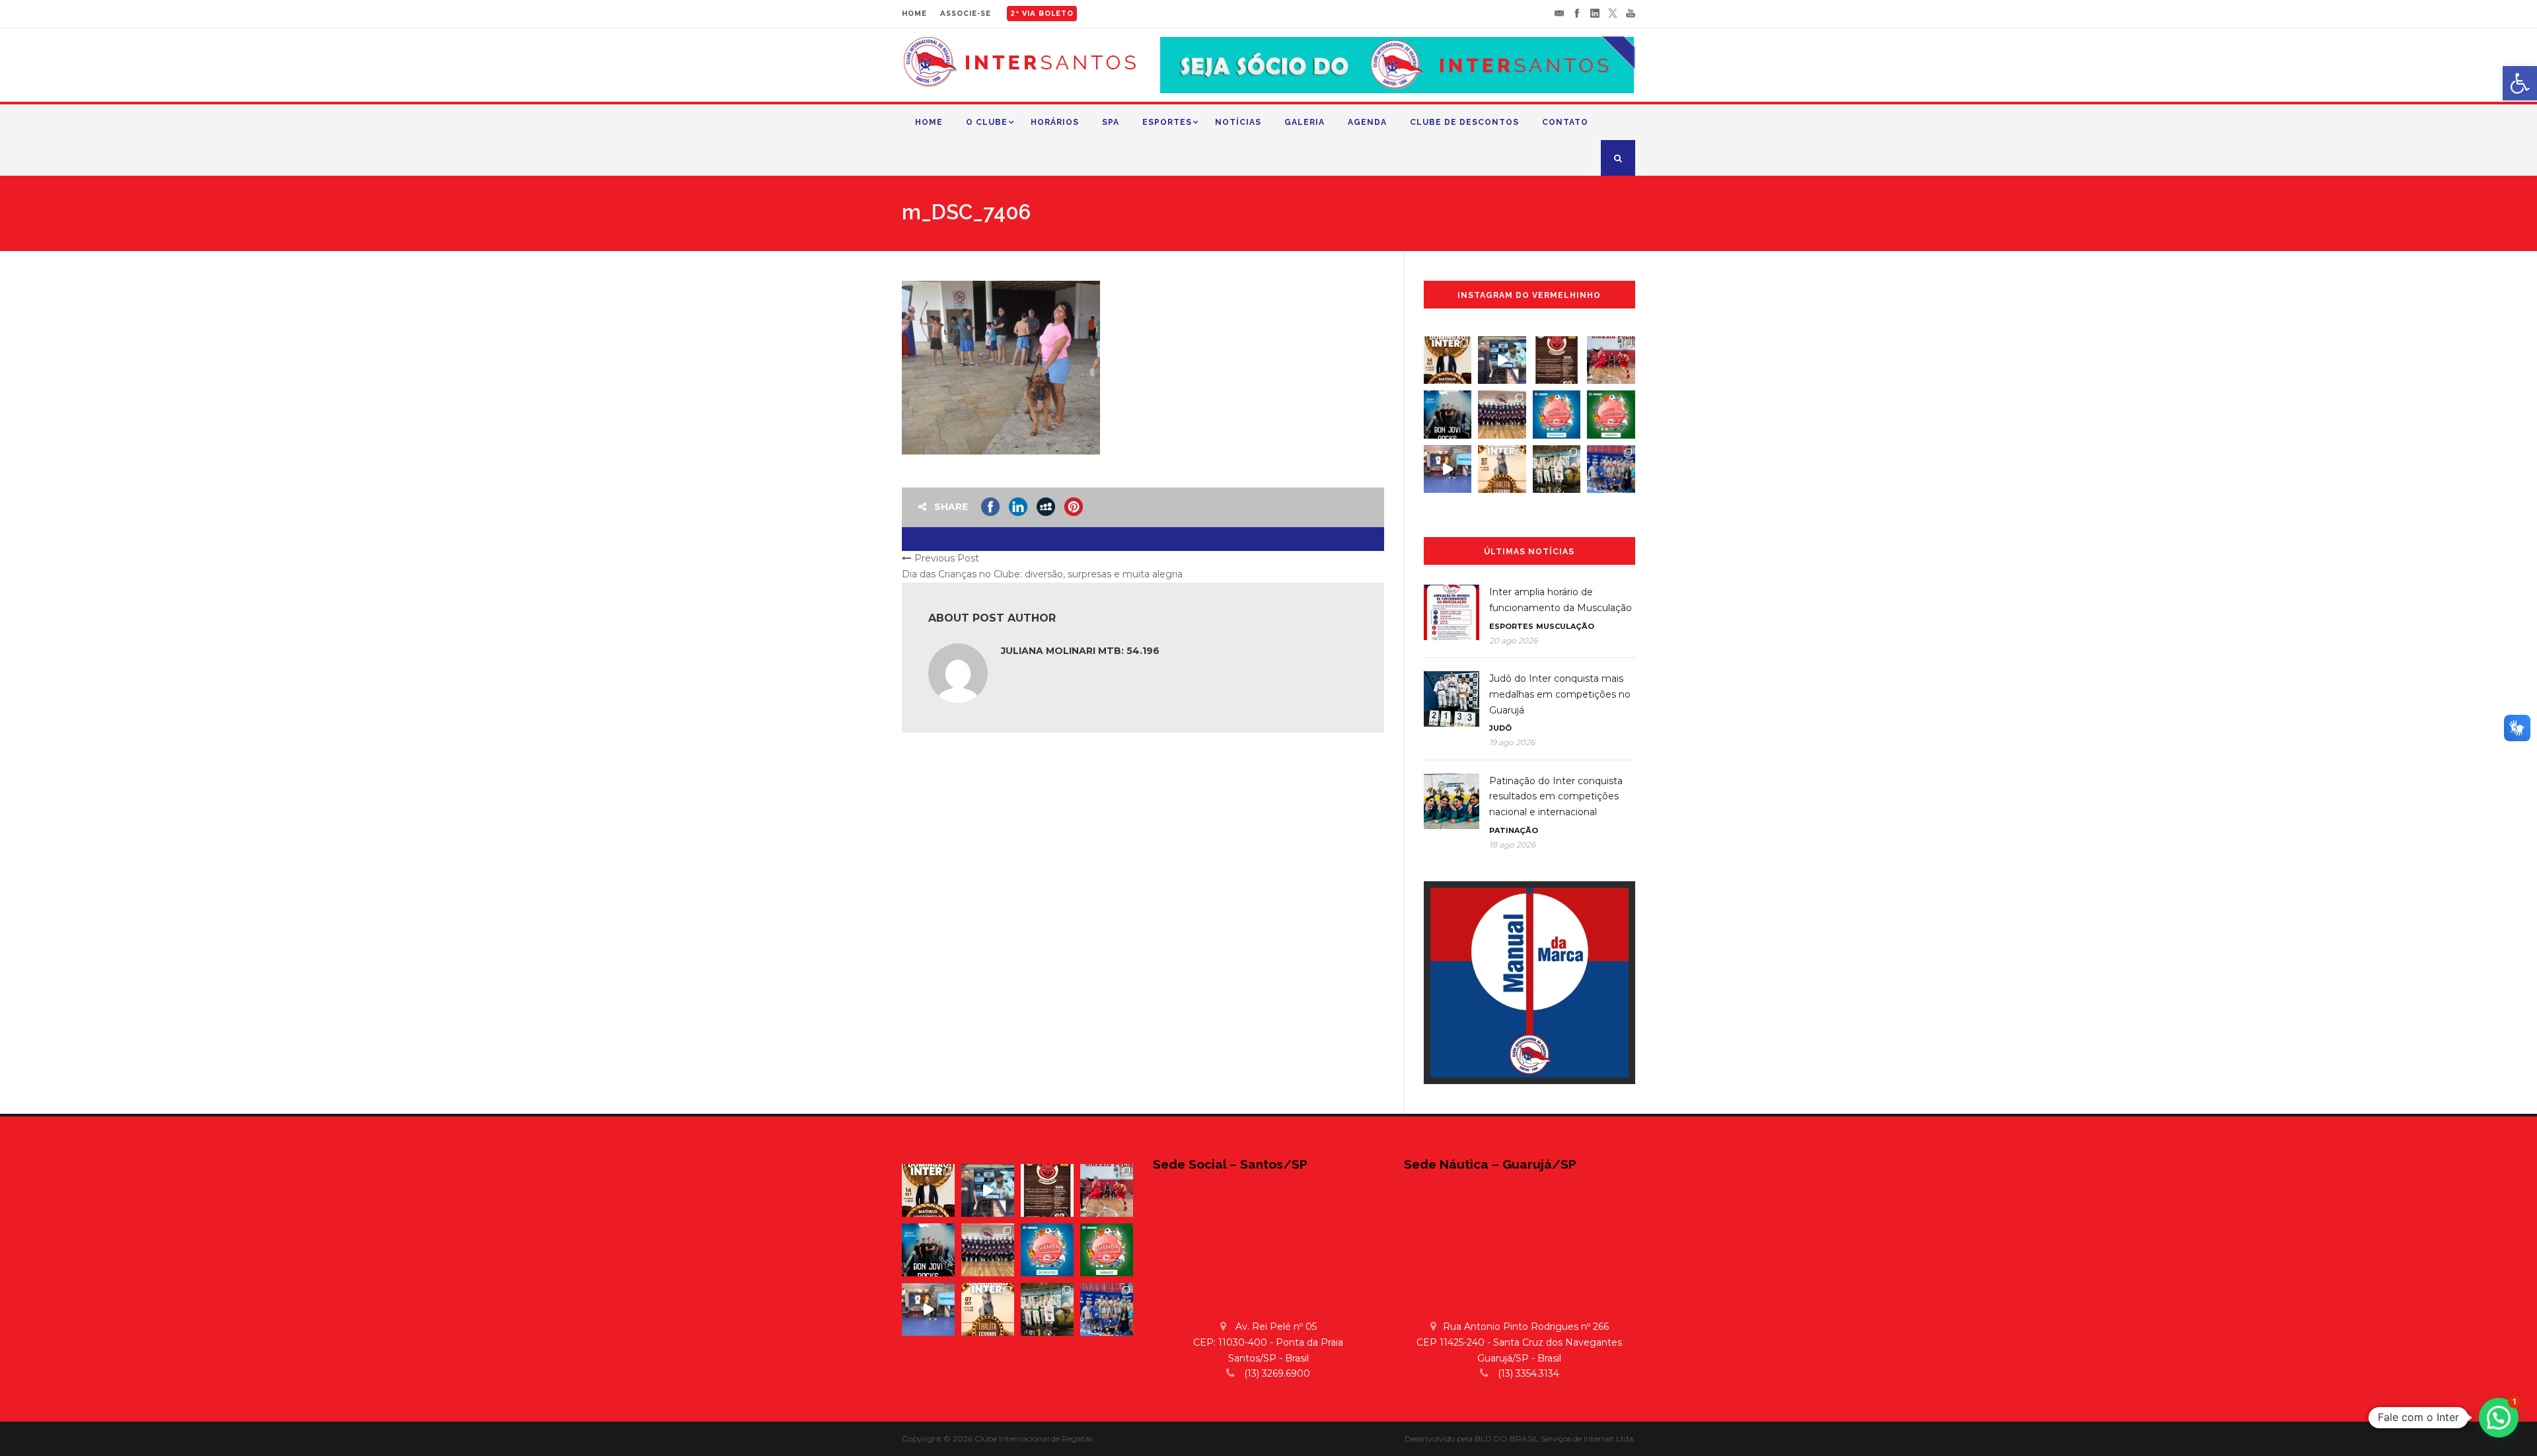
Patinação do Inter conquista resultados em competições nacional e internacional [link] (1556, 797)
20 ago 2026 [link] (1513, 640)
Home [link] (929, 122)
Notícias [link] (1238, 122)
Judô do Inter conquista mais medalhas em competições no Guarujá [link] (1560, 694)
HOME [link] (914, 14)
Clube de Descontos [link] (1464, 122)
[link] (2520, 83)
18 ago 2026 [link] (1512, 845)
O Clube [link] (987, 122)
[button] (2499, 1418)
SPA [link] (1111, 122)
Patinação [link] (1514, 830)
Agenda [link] (1367, 122)
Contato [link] (1565, 122)
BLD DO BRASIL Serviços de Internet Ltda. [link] (1555, 1438)
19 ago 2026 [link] (1512, 742)
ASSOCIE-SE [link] (966, 14)
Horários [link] (1055, 122)
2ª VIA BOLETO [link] (1042, 14)
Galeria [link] (1305, 122)
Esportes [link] (1167, 122)
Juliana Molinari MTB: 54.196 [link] (1080, 651)
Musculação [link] (1565, 626)
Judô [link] (1500, 728)
